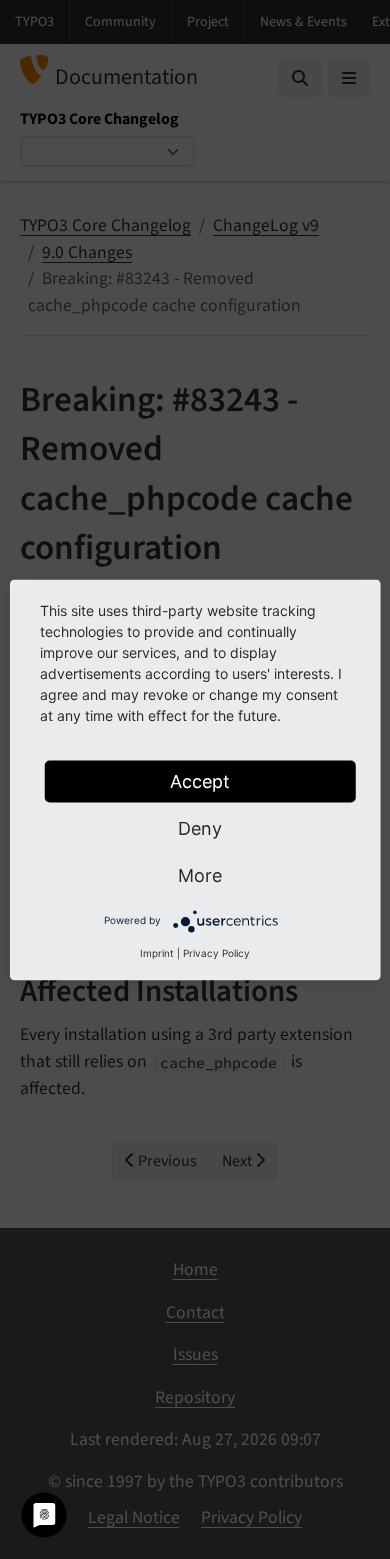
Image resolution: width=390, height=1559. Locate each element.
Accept (200, 780)
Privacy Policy (216, 952)
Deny (200, 827)
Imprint (157, 952)
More (200, 874)
